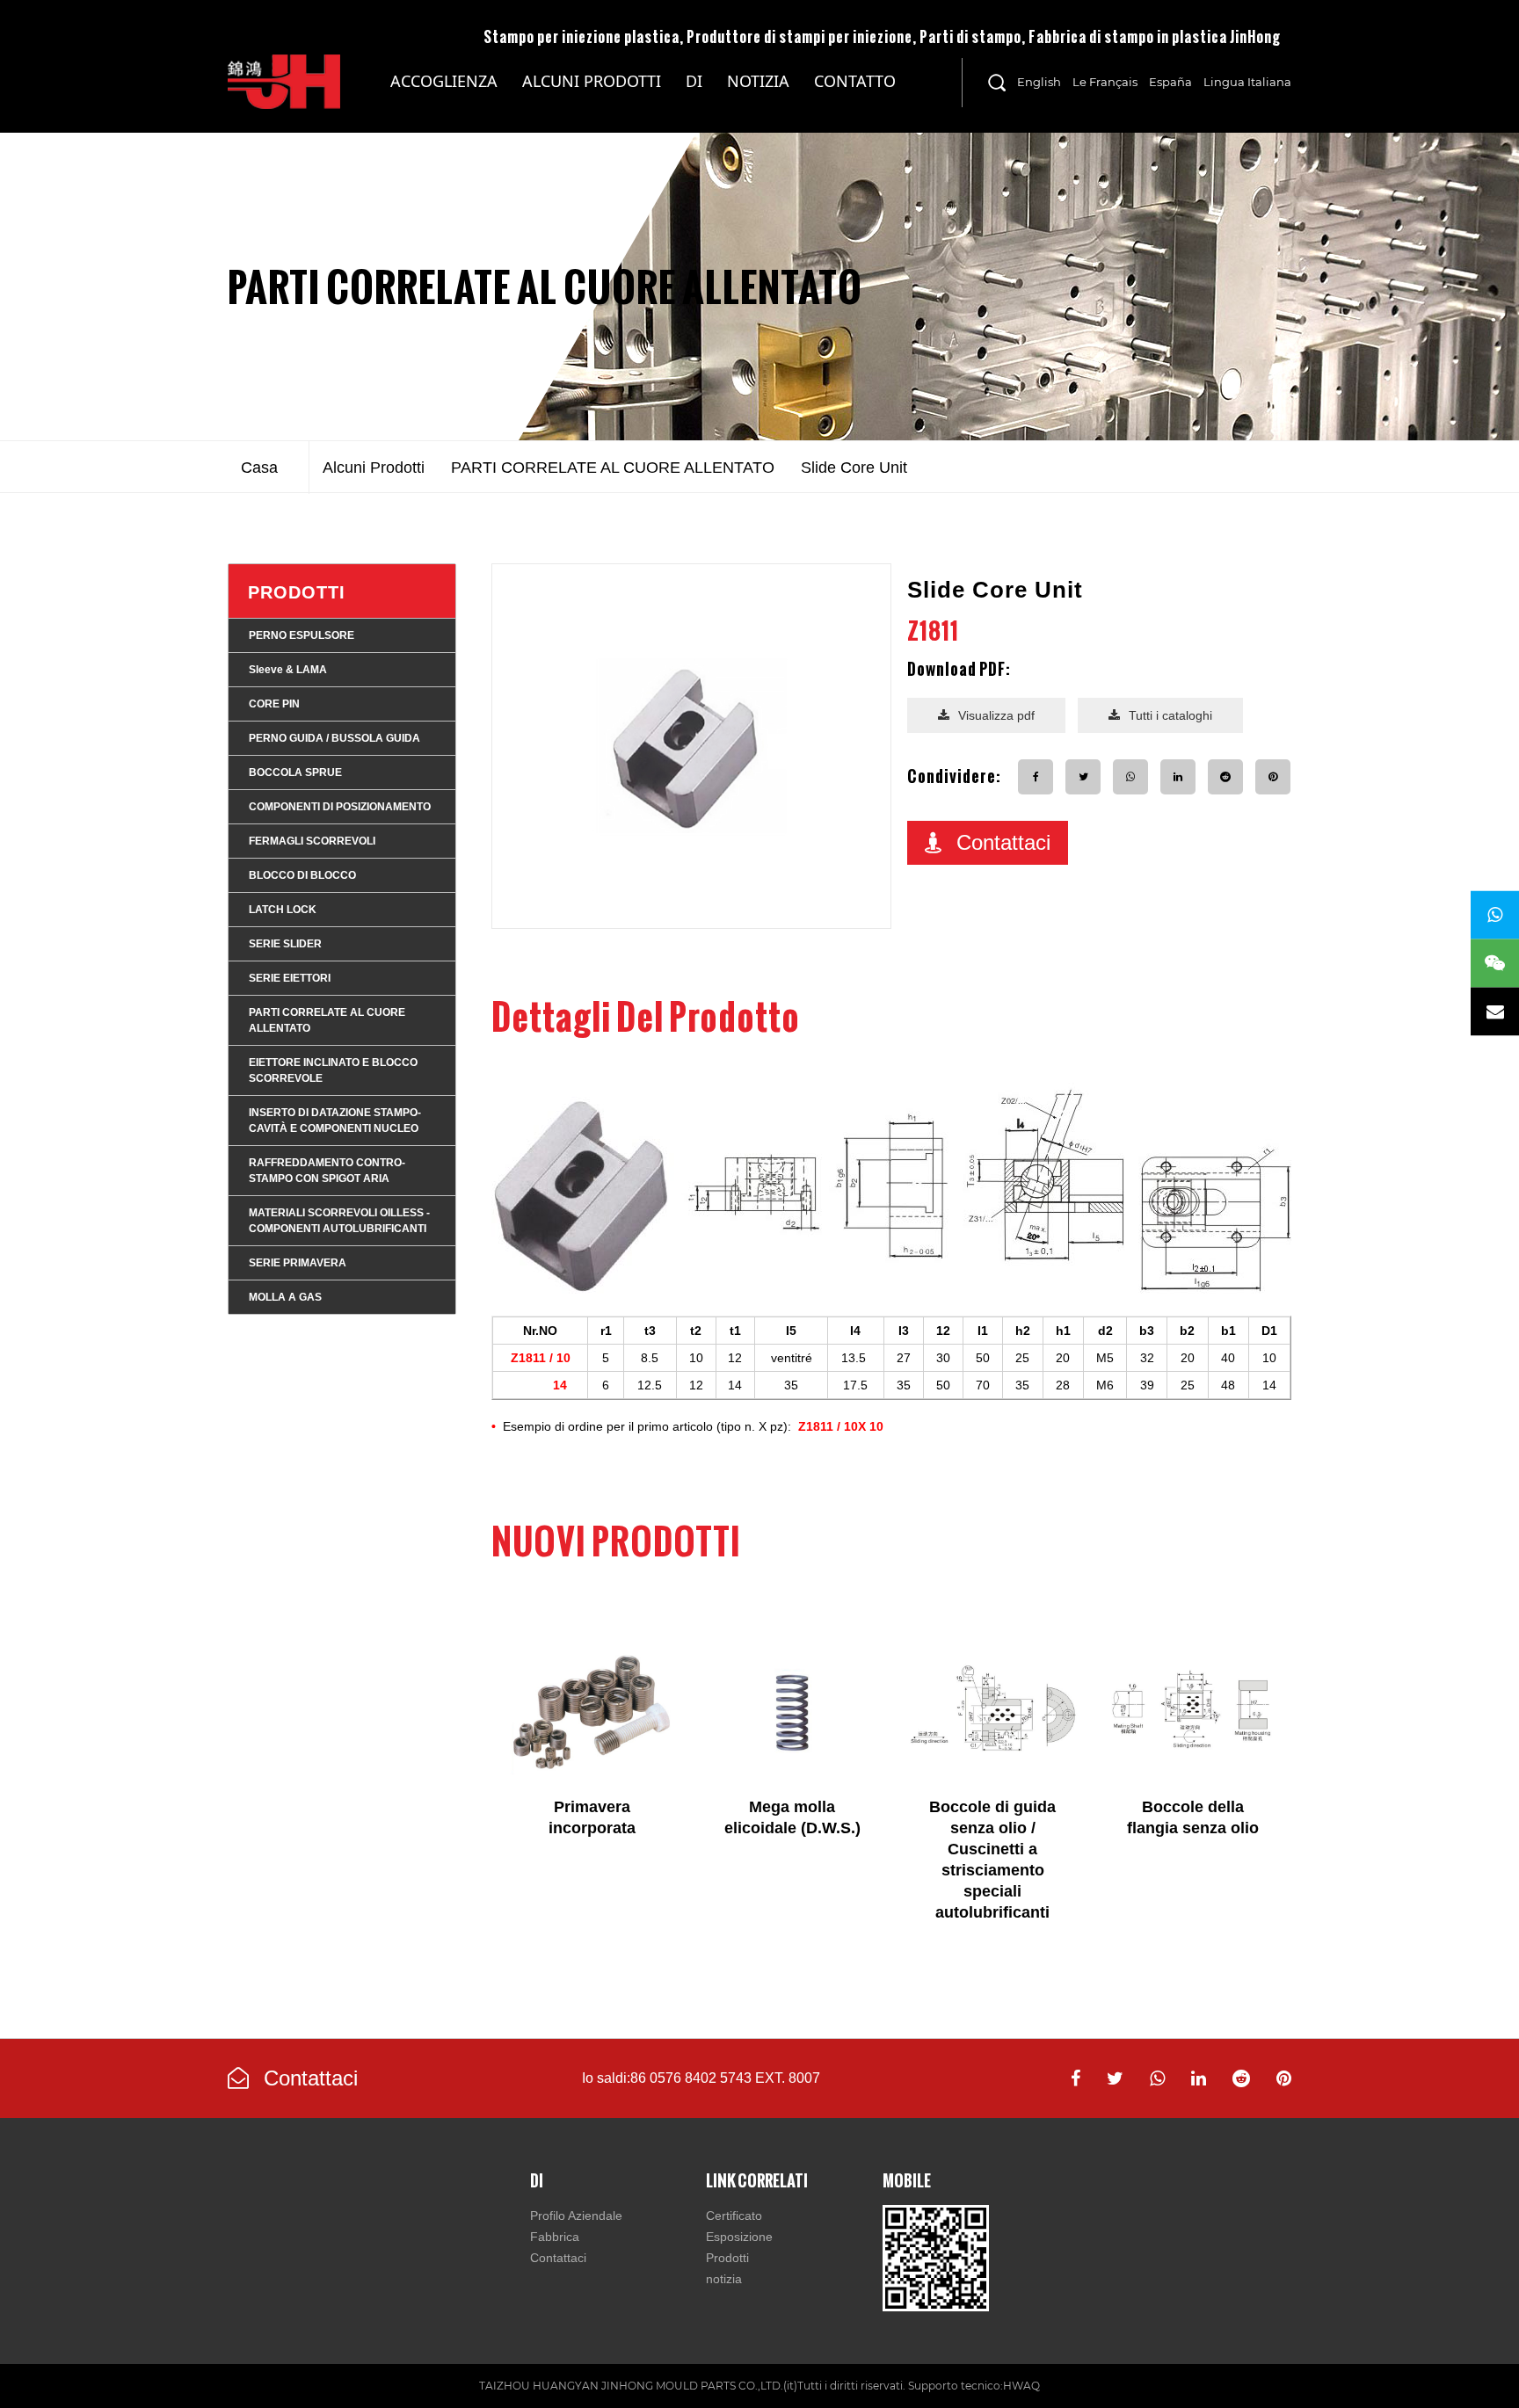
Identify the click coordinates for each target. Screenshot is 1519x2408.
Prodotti (297, 592)
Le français (1105, 82)
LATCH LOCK (283, 910)
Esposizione (739, 2237)
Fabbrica (555, 2237)
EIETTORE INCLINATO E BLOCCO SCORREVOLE (333, 1070)
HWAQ (1021, 2386)
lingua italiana (1247, 82)
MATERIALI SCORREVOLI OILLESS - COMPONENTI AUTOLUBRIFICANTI (592, 102)
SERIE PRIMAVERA (298, 1263)
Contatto (855, 81)
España (1170, 82)
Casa (259, 468)
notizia (758, 81)
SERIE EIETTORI (290, 978)
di (694, 81)
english (1039, 82)
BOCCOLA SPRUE (295, 772)
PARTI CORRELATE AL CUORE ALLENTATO (545, 286)
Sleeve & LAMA (288, 670)
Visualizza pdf (996, 715)
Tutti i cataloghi (1170, 715)
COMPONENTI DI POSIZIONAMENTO (340, 807)
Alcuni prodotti (592, 81)
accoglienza (444, 81)
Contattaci (1003, 842)
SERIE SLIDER (285, 944)
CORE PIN (274, 704)
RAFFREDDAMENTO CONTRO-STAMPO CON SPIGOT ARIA (327, 1171)
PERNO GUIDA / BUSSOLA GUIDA (334, 738)
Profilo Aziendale (576, 2216)
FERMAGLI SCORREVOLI (312, 841)
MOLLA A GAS (285, 1297)
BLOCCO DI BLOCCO (302, 875)
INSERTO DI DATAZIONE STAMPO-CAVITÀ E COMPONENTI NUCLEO (335, 1121)
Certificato (734, 2216)
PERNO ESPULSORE (302, 635)
